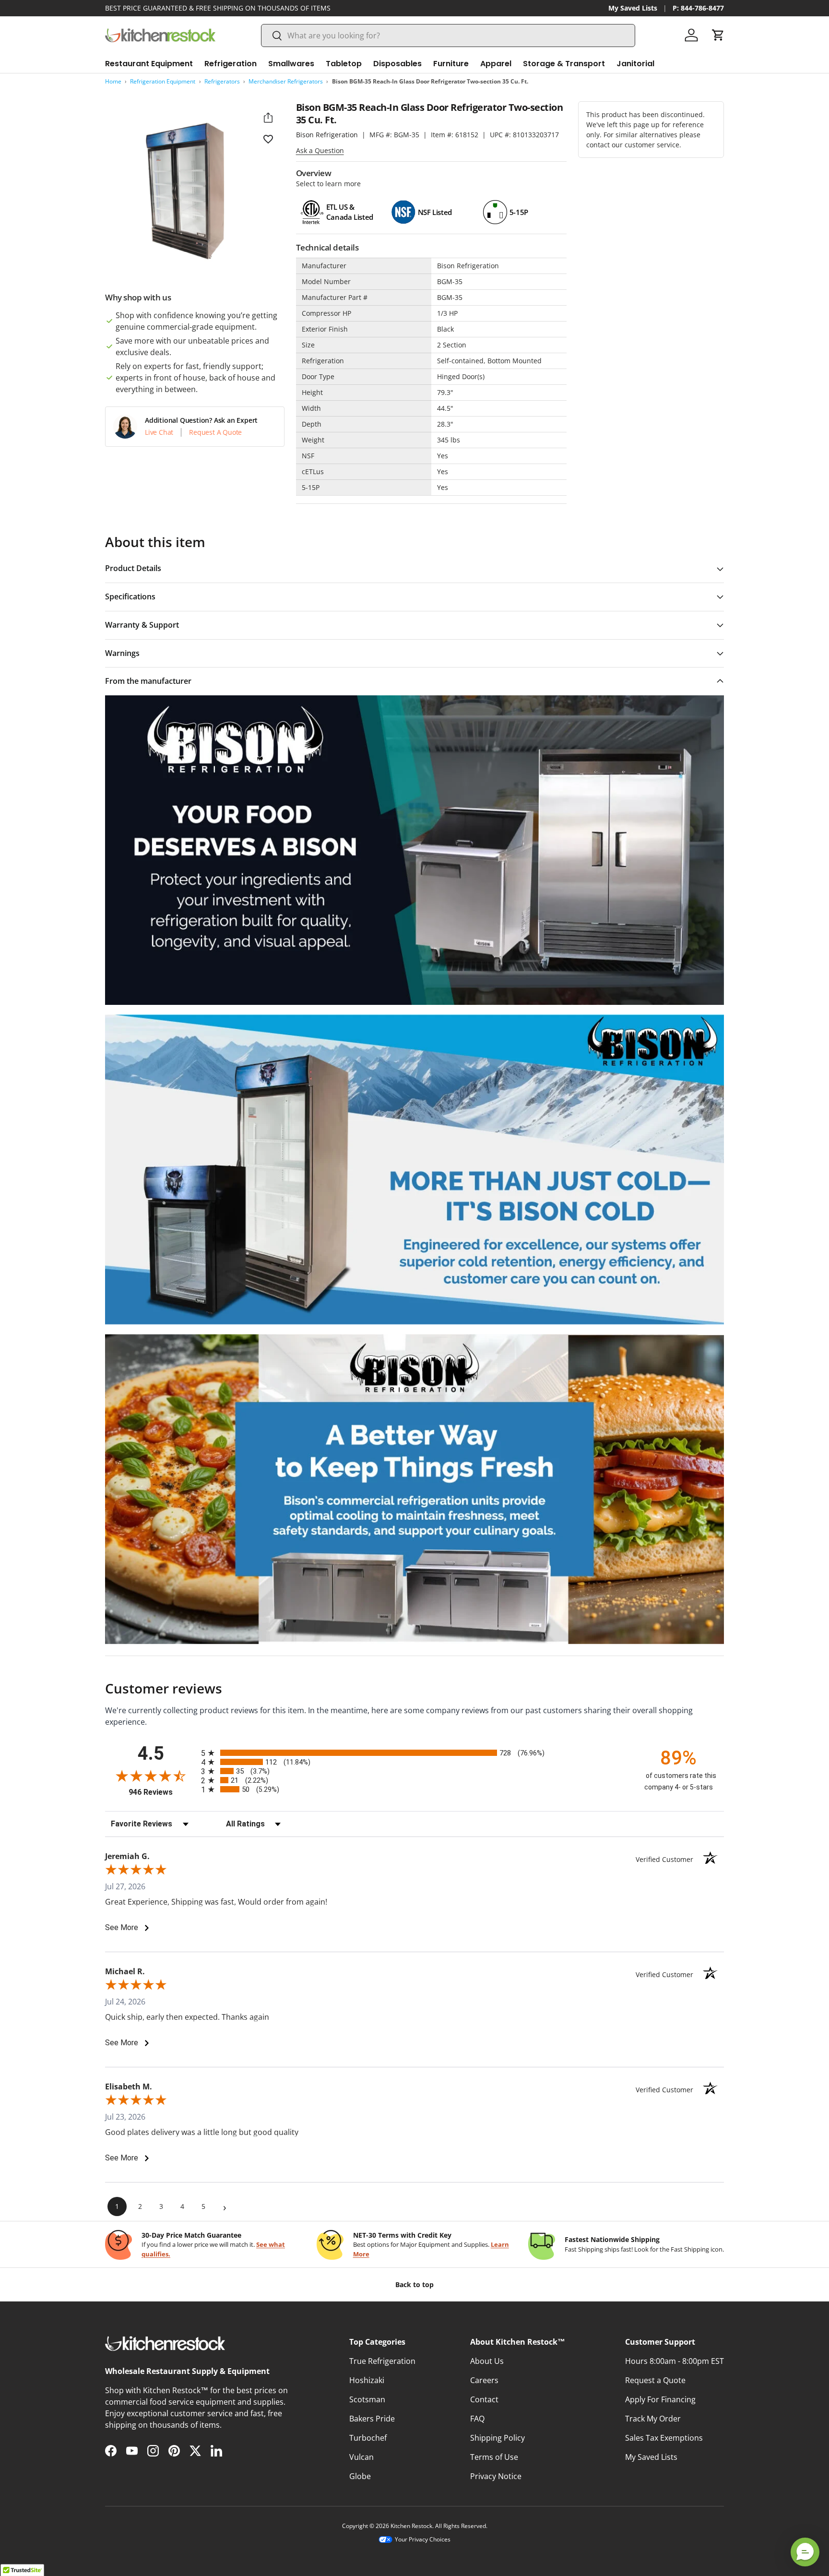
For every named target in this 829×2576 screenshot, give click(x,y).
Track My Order (653, 2419)
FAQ (477, 2419)
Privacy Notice (496, 2476)
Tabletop (344, 64)
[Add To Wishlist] (268, 139)
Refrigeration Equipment (163, 81)
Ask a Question (320, 150)
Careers (484, 2380)
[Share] (268, 118)
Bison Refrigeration (327, 135)
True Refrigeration (382, 2361)
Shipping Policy (497, 2438)
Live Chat (159, 432)
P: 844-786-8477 (698, 8)
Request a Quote (655, 2380)
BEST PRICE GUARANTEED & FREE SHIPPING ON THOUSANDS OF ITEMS (218, 8)
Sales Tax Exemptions (664, 2438)
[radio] (414, 1753)
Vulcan (361, 2457)
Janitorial (635, 64)
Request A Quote (215, 432)
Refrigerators (222, 81)
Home (113, 81)
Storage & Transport (564, 64)
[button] (718, 35)
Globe (360, 2476)
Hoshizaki (367, 2380)
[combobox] (448, 36)
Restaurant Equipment (149, 64)
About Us (487, 2361)
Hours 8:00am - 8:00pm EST (675, 2361)
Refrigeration (231, 64)
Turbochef (368, 2438)
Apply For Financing (660, 2399)
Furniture (451, 64)
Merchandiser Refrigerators (286, 81)
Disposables (397, 64)
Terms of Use (494, 2457)
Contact (484, 2399)
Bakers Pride (372, 2419)
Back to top (414, 2284)
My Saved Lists (633, 8)
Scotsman (367, 2399)
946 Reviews (162, 1792)
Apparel (496, 64)
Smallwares (291, 64)
